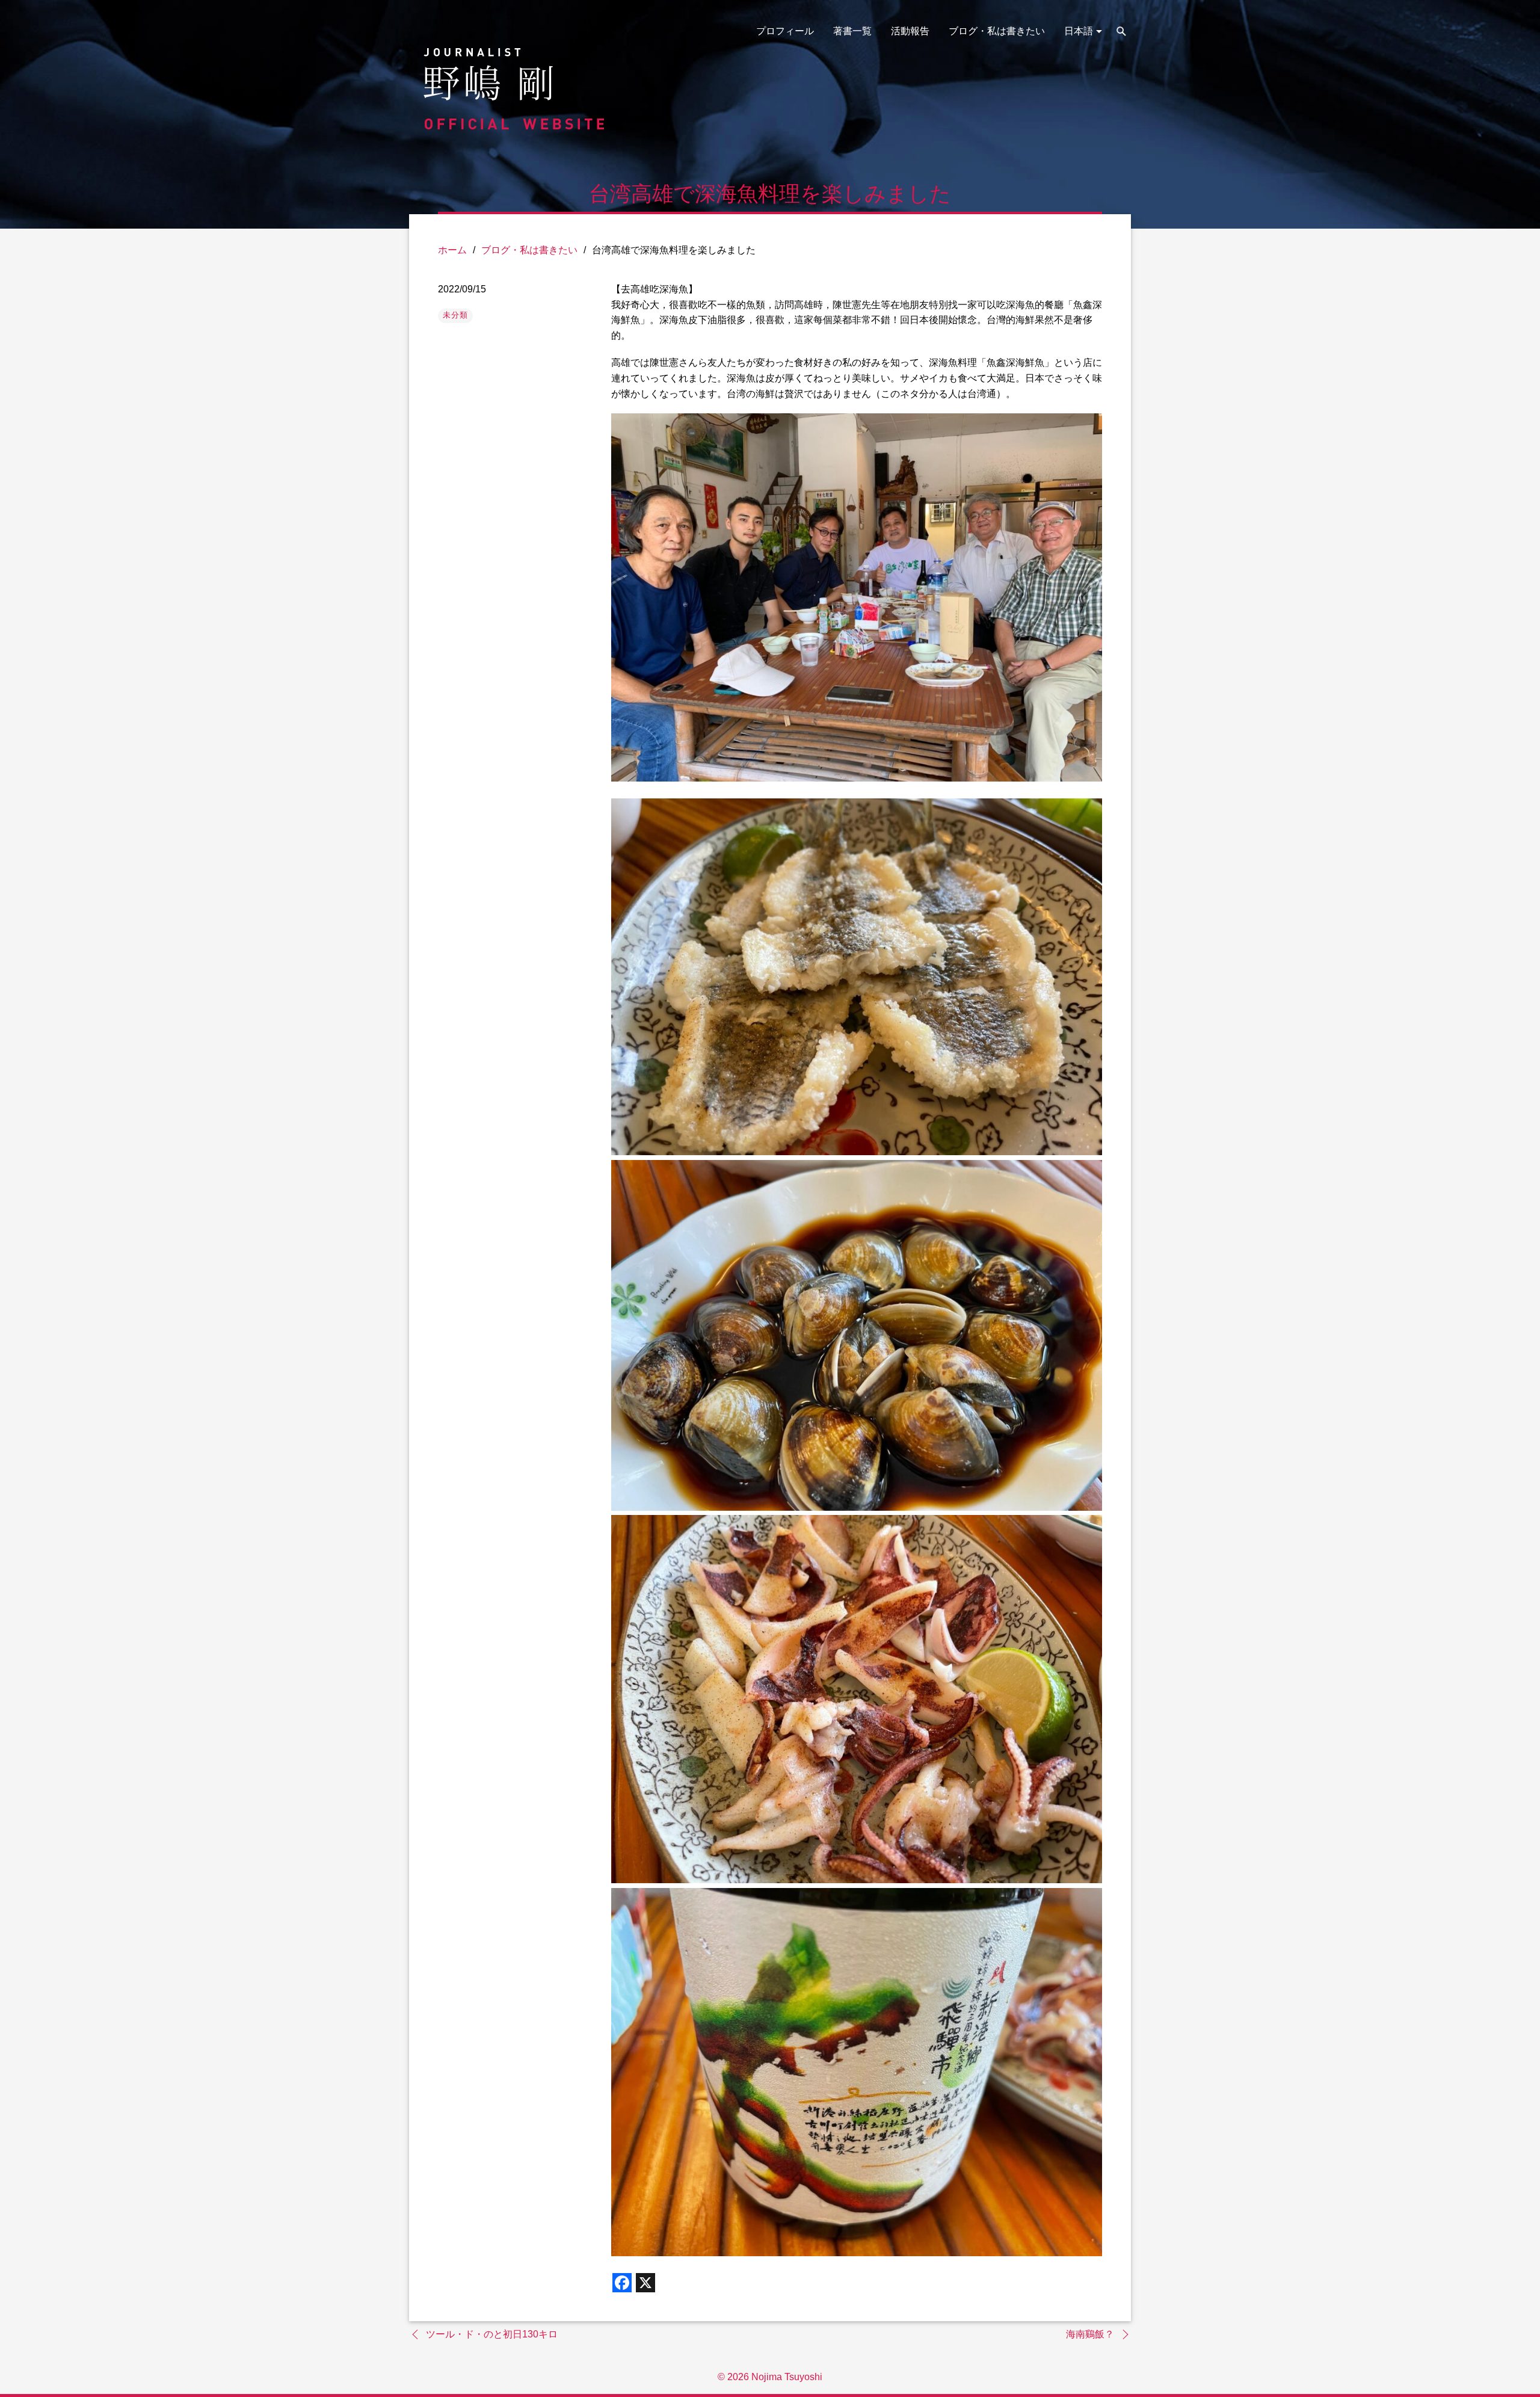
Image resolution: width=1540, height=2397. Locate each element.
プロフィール (785, 31)
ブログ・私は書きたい (997, 31)
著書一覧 (852, 31)
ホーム (452, 250)
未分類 (455, 315)
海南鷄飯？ (1090, 2334)
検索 (1121, 31)
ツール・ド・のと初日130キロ (492, 2334)
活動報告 (910, 31)
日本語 (1079, 31)
